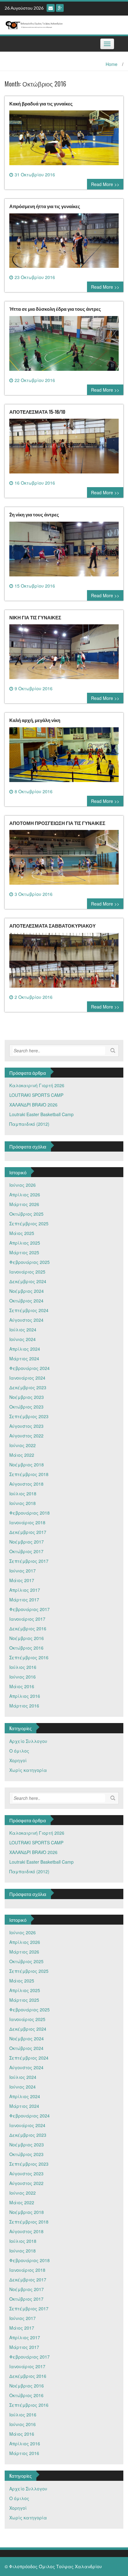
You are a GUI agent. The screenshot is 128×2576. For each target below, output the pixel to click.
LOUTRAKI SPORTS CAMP (36, 1095)
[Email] (51, 8)
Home (112, 64)
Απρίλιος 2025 (25, 1243)
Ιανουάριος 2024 (27, 1378)
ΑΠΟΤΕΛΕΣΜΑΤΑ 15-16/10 (37, 412)
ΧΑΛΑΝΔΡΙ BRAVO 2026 (33, 1105)
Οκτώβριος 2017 (26, 1551)
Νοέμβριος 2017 (27, 1542)
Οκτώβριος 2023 (26, 1407)
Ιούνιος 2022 (23, 1445)
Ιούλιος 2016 (23, 1667)
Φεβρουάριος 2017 (30, 1609)
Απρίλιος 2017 (25, 1590)
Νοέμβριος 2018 (27, 1465)
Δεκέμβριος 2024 (28, 1281)
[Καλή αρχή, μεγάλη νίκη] (64, 757)
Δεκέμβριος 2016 (28, 1628)
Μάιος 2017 (22, 1580)
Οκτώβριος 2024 (26, 1301)
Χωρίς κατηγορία (28, 1770)
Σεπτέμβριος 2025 (29, 1223)
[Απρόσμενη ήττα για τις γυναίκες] (64, 243)
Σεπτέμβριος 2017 (29, 1561)
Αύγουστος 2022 (26, 1436)
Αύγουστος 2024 (26, 1320)
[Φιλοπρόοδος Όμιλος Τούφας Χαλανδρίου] (62, 24)
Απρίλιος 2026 (25, 1195)
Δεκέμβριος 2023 (28, 1387)
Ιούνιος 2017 (23, 1571)
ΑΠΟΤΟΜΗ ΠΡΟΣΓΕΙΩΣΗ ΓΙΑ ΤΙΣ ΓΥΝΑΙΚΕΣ (57, 823)
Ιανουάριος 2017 (27, 1619)
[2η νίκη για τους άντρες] (64, 551)
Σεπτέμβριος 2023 (29, 1416)
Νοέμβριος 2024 (27, 1291)
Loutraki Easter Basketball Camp (41, 1114)
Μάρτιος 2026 (24, 1204)
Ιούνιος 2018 (23, 1503)
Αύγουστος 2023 (26, 1426)
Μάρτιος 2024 (24, 1358)
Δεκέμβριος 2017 (28, 1532)
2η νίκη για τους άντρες (34, 514)
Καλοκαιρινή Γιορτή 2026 (37, 1085)
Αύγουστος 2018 (26, 1484)
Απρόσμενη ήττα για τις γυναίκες (45, 206)
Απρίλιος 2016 (25, 1696)
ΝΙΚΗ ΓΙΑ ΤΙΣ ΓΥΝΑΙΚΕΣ (35, 617)
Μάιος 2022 (22, 1455)
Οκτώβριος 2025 (26, 1214)
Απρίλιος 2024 (25, 1349)
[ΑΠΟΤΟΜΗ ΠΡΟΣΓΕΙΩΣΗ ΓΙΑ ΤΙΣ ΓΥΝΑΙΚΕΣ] (64, 860)
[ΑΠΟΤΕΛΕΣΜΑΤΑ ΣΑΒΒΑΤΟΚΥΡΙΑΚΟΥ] (64, 962)
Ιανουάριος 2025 (27, 1272)
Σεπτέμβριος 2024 (29, 1310)
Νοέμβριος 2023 (27, 1397)
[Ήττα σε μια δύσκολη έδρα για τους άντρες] (64, 346)
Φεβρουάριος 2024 (30, 1368)
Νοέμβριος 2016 (27, 1638)
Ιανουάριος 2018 (27, 1522)
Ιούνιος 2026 (23, 1185)
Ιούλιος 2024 (23, 1330)
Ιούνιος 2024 (23, 1339)
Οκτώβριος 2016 (26, 1648)
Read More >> (105, 184)
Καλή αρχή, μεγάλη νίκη (35, 720)
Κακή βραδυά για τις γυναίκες (41, 103)
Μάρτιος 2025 (24, 1252)
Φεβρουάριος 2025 (30, 1262)
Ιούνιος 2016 (23, 1677)
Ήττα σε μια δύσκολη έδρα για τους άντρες (55, 309)
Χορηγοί (18, 1760)
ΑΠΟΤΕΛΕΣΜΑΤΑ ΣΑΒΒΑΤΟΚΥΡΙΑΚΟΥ (53, 925)
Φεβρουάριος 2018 (30, 1513)
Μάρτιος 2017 (24, 1600)
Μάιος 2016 (22, 1686)
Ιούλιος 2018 (23, 1493)
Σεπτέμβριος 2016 (29, 1657)
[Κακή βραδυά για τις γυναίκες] (64, 140)
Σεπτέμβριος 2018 (29, 1474)
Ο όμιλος (19, 1751)
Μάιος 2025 (22, 1233)
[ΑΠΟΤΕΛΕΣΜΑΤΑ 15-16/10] (64, 449)
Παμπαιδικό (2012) (29, 1124)
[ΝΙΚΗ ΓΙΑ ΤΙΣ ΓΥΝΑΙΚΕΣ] (64, 654)
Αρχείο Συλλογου (28, 1741)
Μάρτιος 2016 (24, 1706)
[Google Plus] (60, 8)
